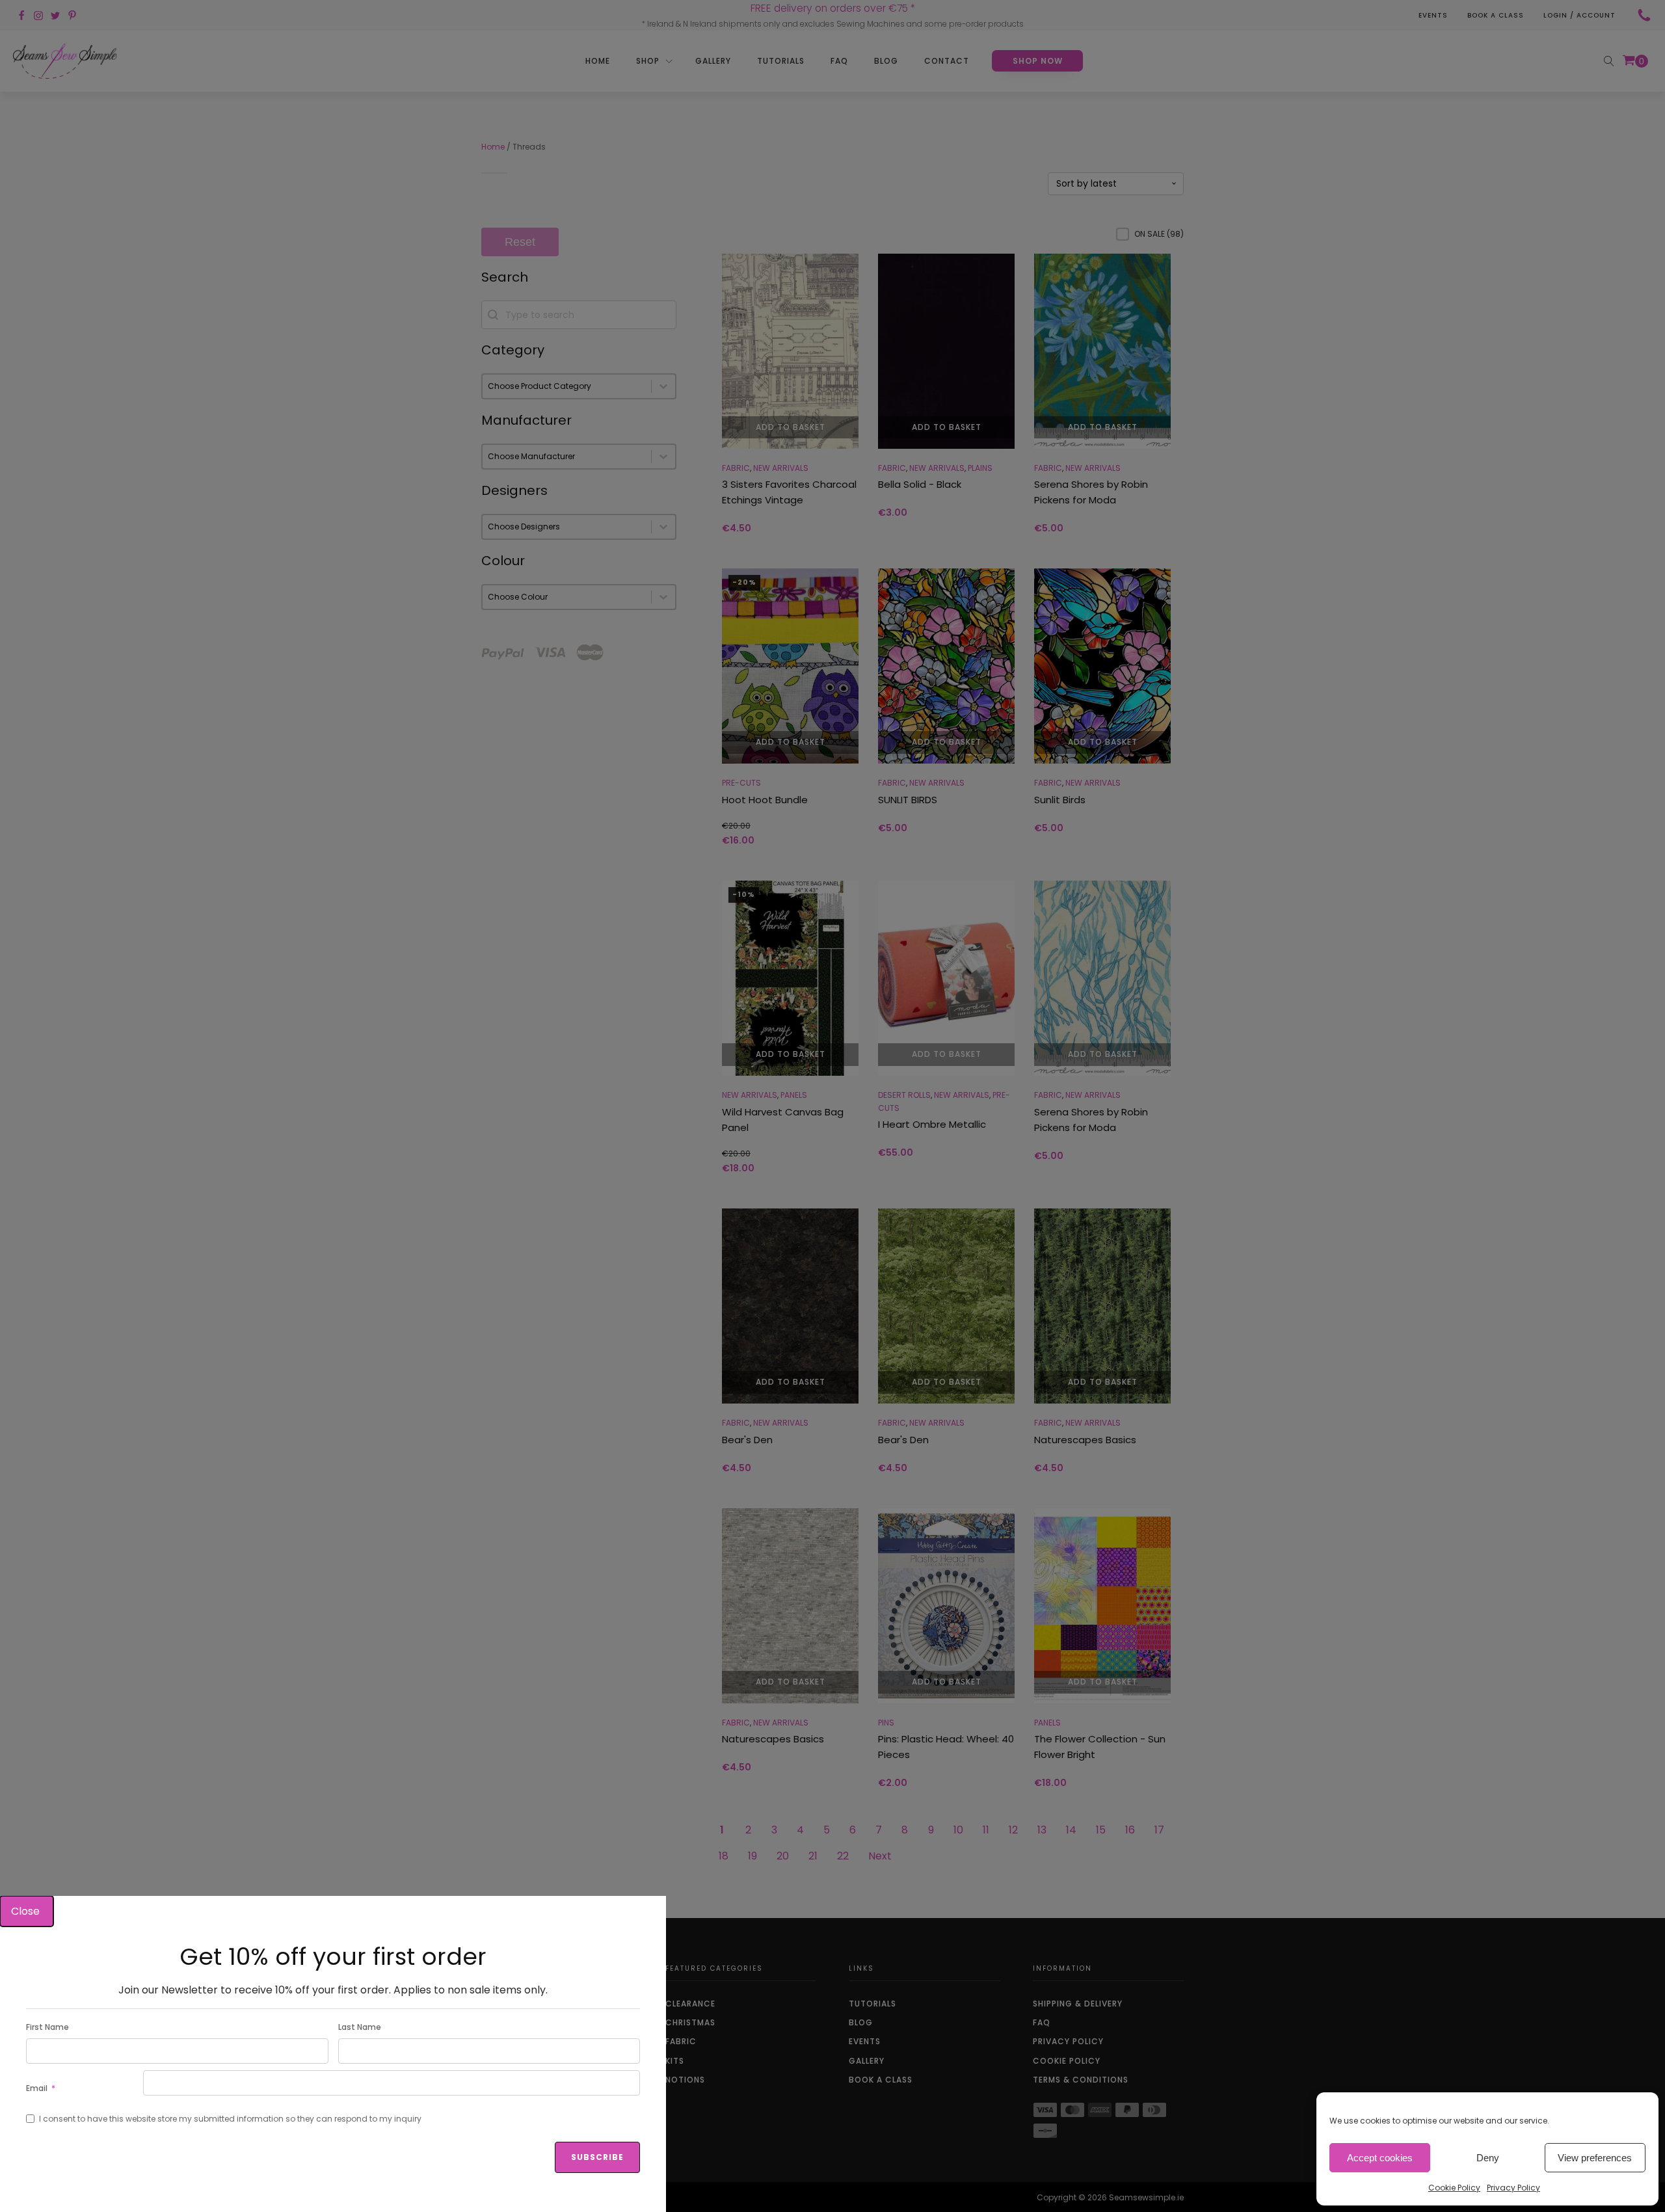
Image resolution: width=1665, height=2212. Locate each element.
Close (27, 1911)
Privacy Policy (1513, 2188)
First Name (47, 2027)
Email (37, 2088)
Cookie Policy (1454, 2188)
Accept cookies (1380, 2158)
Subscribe (597, 2157)
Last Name (360, 2027)
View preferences (1595, 2158)
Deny (1488, 2158)
